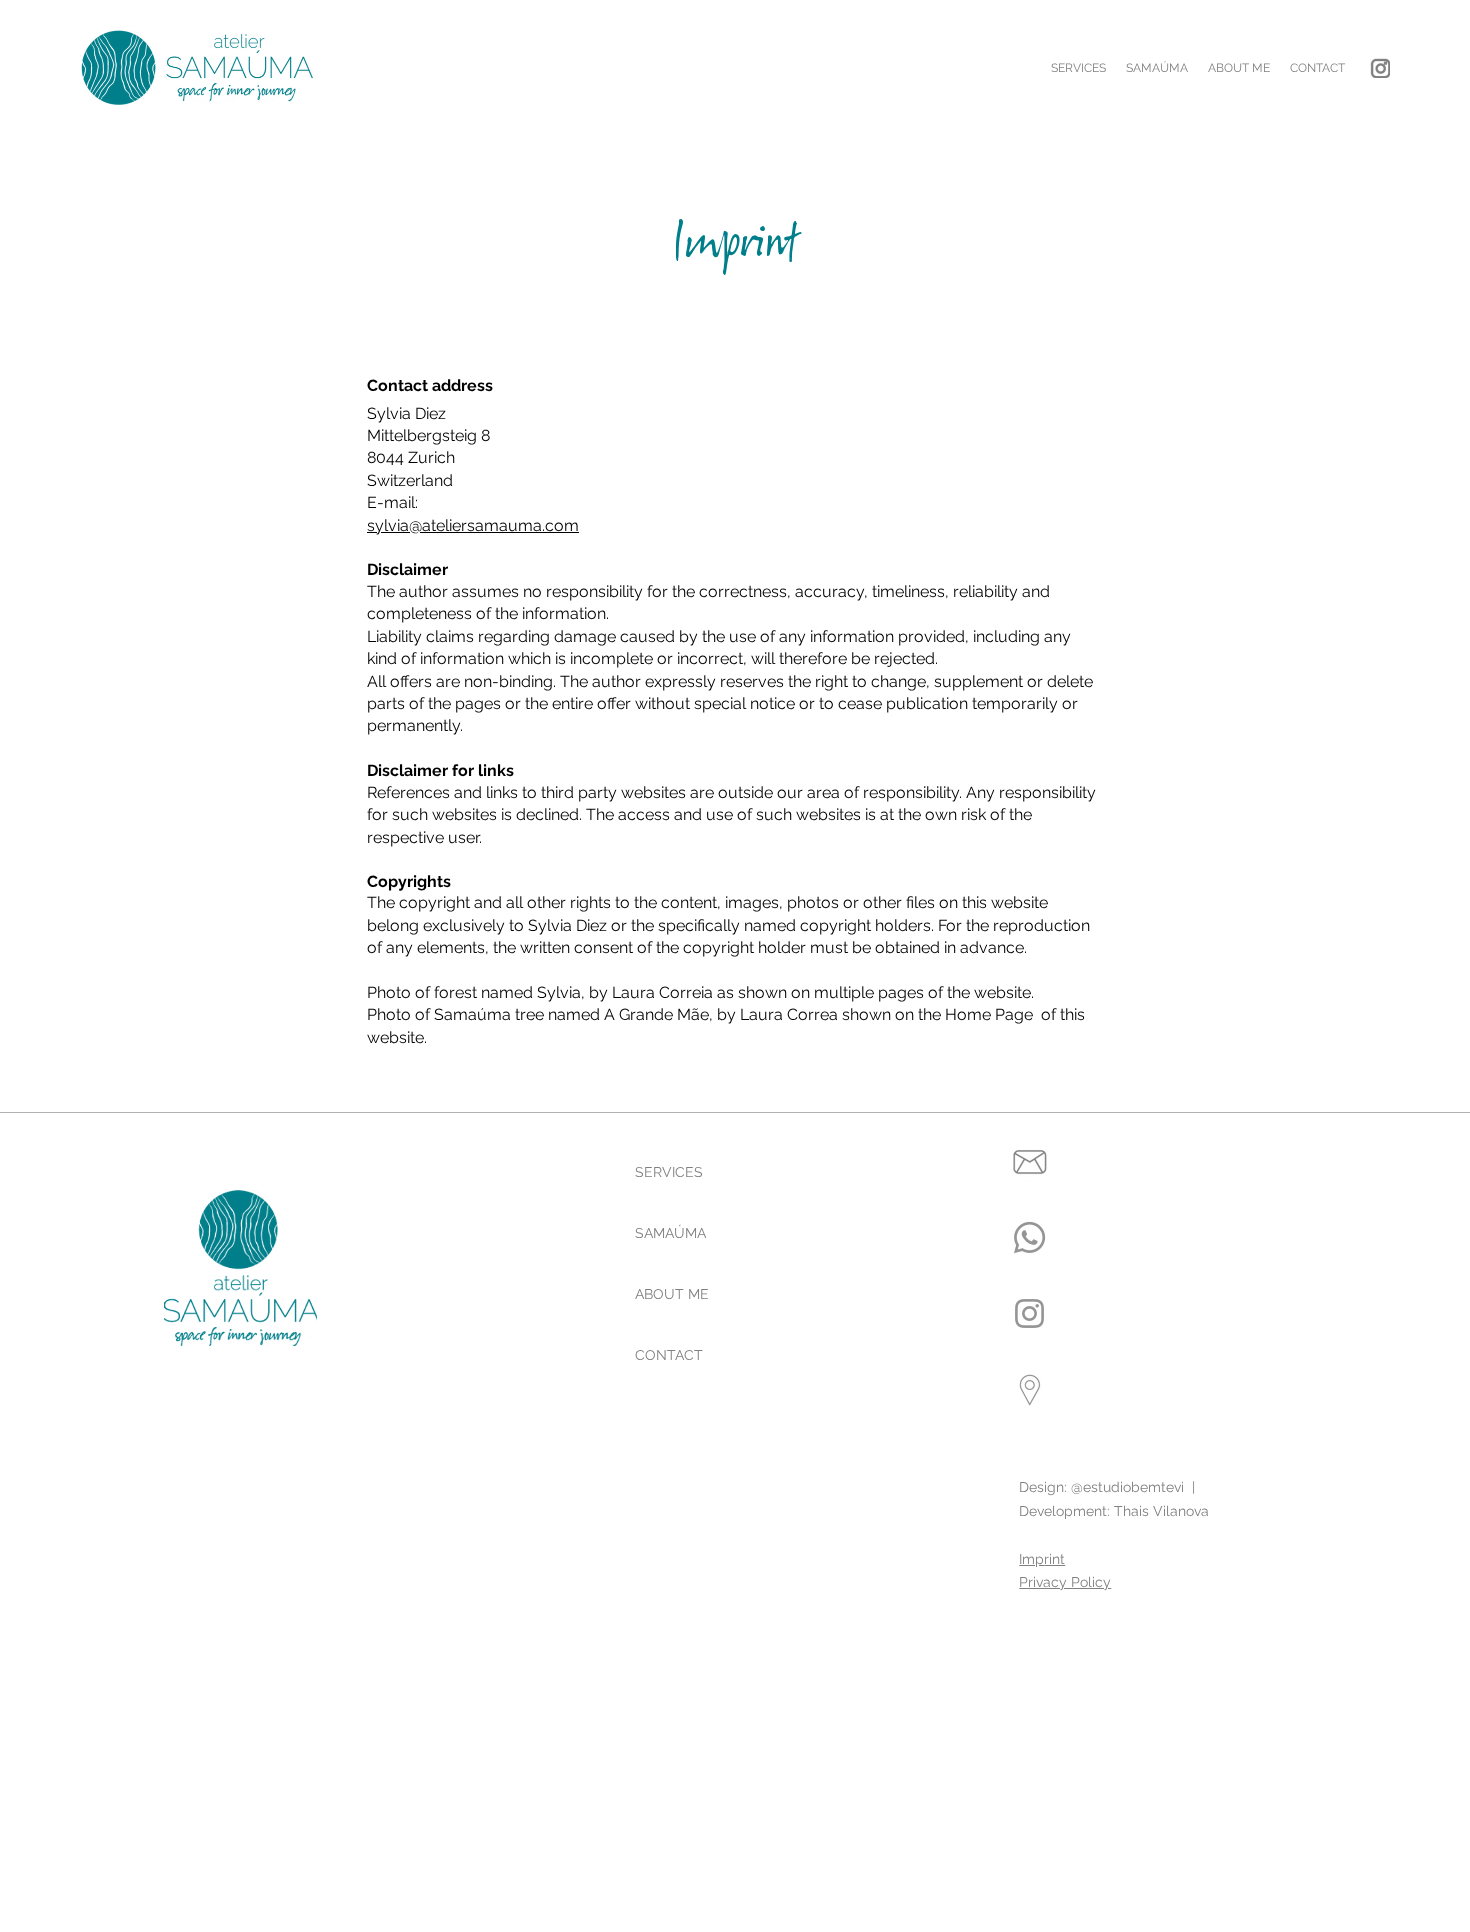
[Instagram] (1029, 1313)
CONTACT (669, 1355)
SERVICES (669, 1172)
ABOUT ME (672, 1294)
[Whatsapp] (1029, 1237)
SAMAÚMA (670, 1233)
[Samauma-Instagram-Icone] (1380, 68)
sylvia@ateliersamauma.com (473, 525)
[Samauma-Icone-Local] (1029, 1389)
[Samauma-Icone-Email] (1029, 1161)
